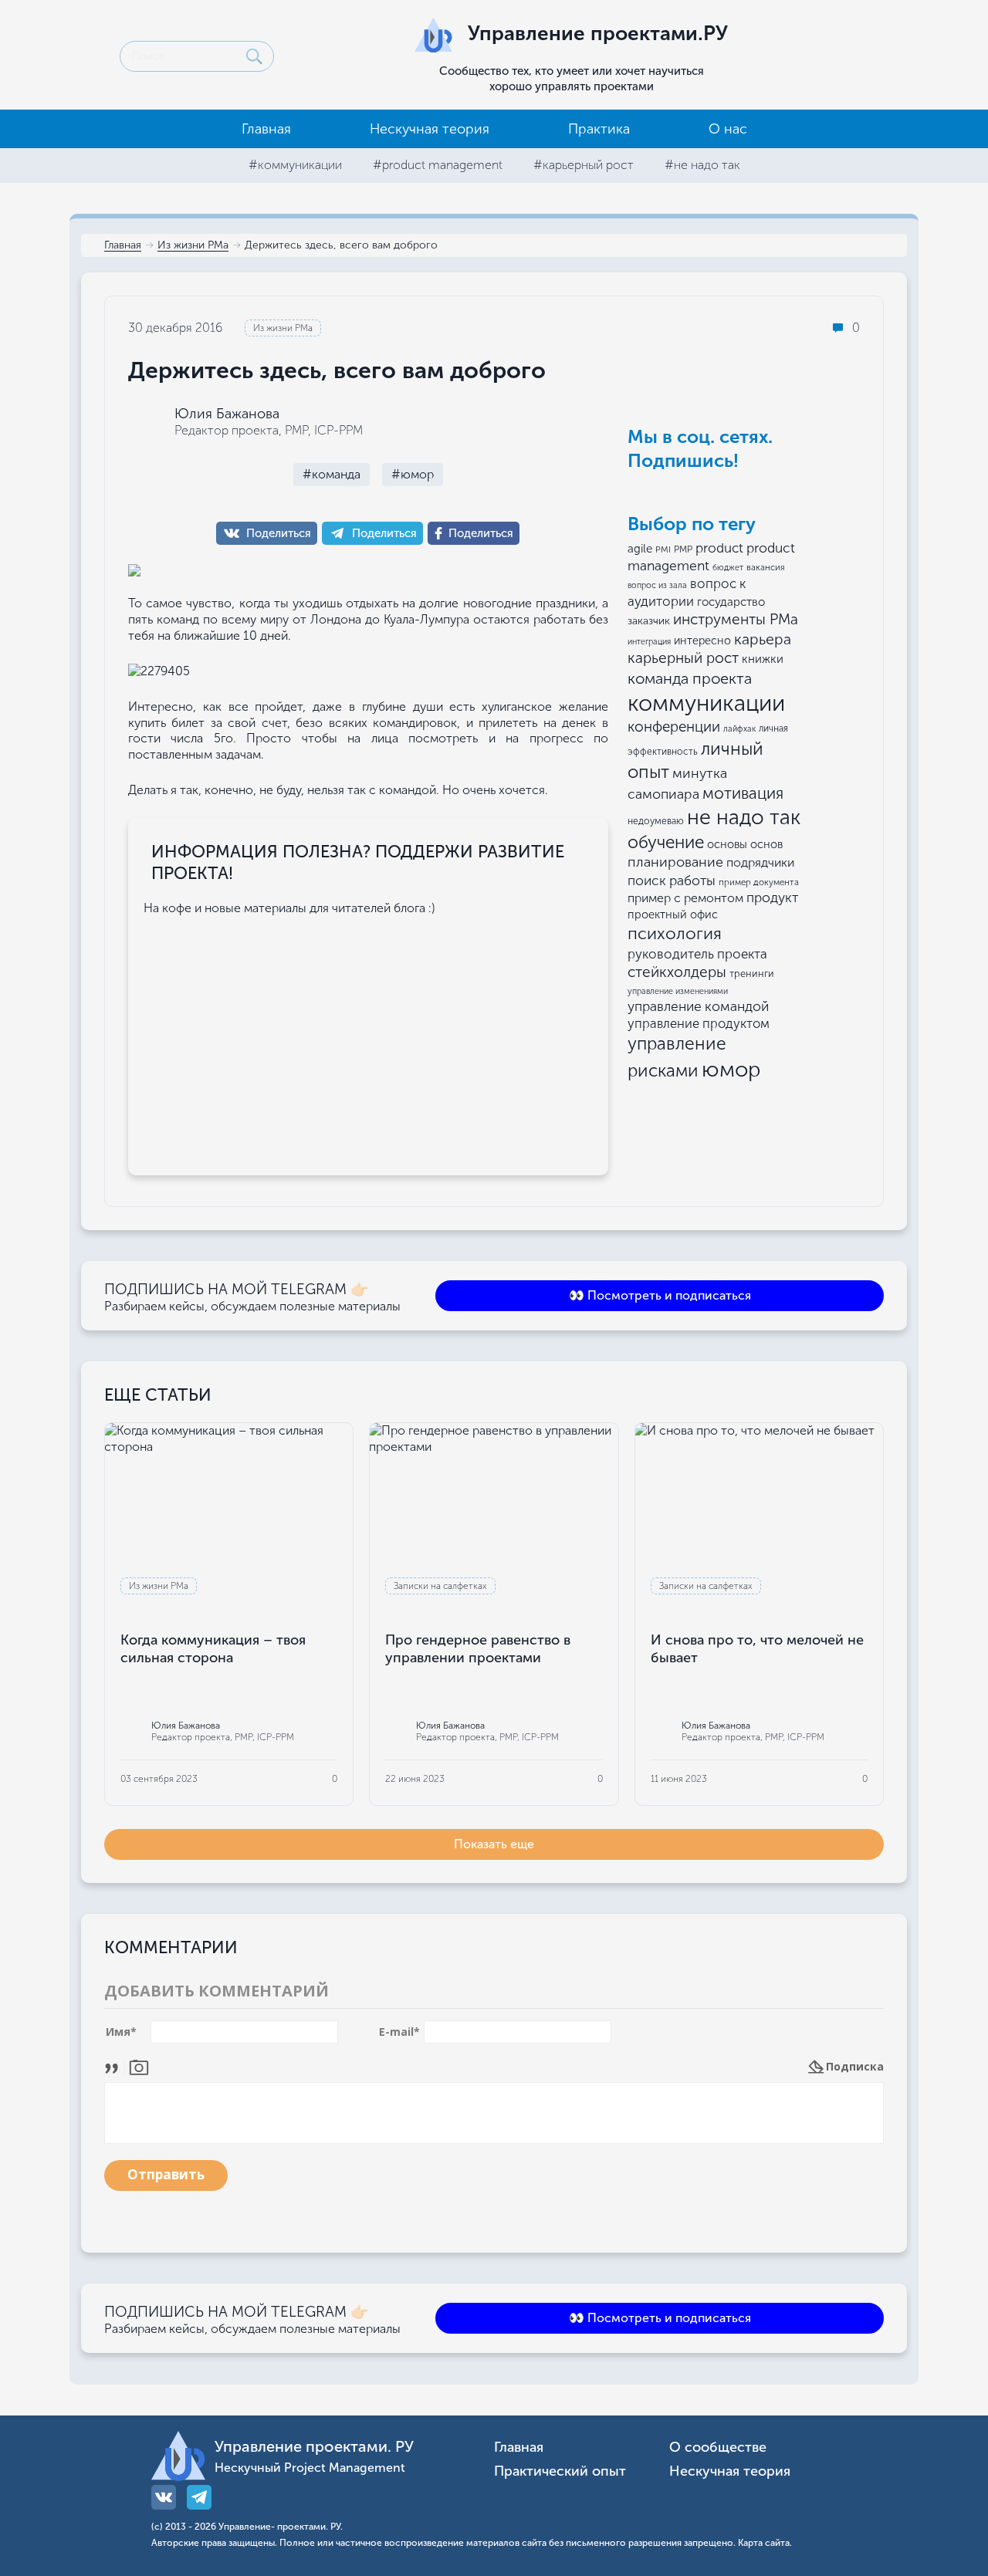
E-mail (399, 2032)
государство (731, 602)
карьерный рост (683, 658)
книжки (763, 659)
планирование (675, 862)
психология (675, 933)
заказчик (649, 621)
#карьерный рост (584, 165)
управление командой (698, 1006)
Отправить (166, 2174)
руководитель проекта (697, 954)
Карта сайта (764, 2543)
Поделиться (279, 533)
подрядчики (760, 862)
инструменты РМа (736, 619)
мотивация (743, 793)
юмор (731, 1069)
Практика (599, 129)
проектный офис (673, 914)
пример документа (759, 882)
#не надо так (702, 165)
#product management (438, 165)
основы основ (745, 844)
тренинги (752, 974)
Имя (121, 2032)
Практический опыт (560, 2471)
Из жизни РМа (193, 246)
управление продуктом (699, 1023)
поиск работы (672, 881)
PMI (663, 549)
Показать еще (494, 1844)
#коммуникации (295, 165)
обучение (666, 842)
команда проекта (690, 678)
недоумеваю (656, 821)
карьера (763, 639)
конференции (674, 727)
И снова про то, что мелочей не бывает (757, 1649)
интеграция (649, 642)
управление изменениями (678, 991)
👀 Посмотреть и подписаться (660, 1295)
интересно (702, 641)
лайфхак (739, 729)
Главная (266, 129)
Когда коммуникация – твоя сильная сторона (213, 1649)
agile (640, 549)
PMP (683, 549)
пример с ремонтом (685, 898)
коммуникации (706, 703)
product (719, 548)
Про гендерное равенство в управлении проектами (478, 1649)
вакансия (766, 567)
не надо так (744, 817)
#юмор (413, 474)
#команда (332, 474)
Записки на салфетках (440, 1586)
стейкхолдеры (677, 972)
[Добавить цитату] (115, 2066)
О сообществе (718, 2448)
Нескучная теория (430, 129)
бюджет (728, 568)
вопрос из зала (657, 585)
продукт (772, 898)
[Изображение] (139, 2066)
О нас (728, 129)
